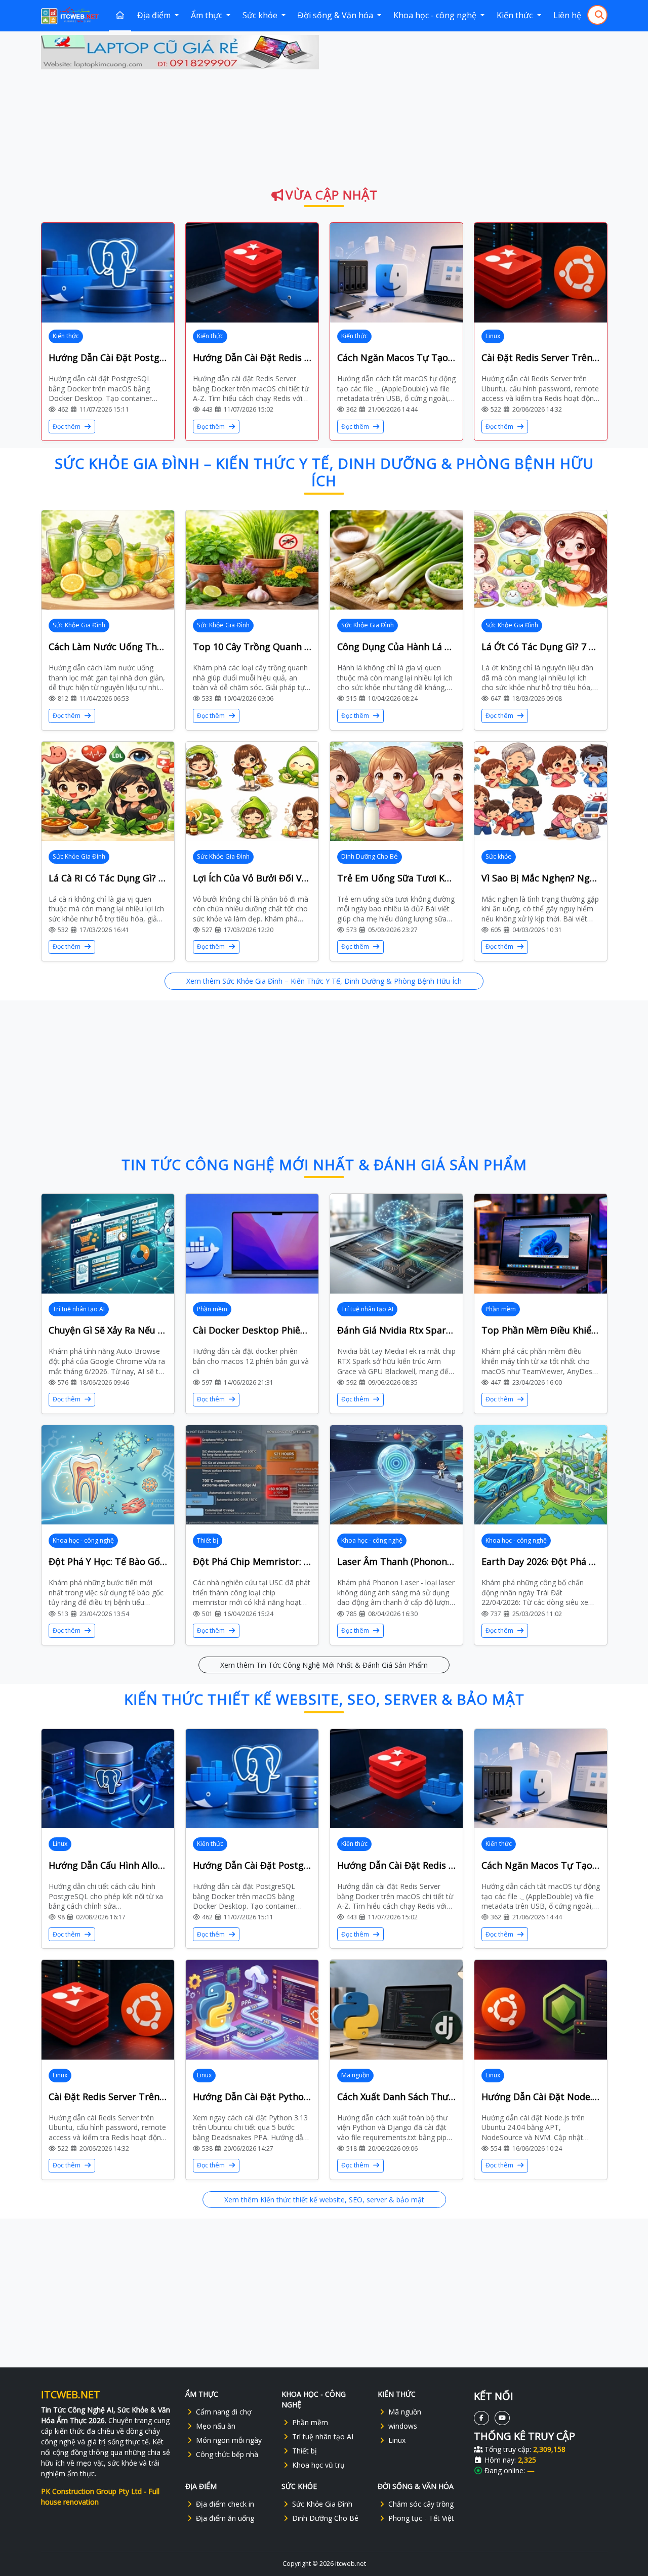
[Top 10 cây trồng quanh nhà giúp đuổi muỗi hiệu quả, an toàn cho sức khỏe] (252, 560)
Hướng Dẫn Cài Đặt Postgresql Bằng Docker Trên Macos (108, 357)
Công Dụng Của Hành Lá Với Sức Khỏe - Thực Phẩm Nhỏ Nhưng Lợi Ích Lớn (396, 647)
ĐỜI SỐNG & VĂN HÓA (416, 2486)
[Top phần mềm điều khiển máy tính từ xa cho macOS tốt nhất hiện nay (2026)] (541, 1244)
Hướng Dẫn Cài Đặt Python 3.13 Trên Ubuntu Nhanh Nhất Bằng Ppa (252, 2097)
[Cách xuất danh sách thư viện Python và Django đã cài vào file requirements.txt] (396, 2010)
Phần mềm (212, 1309)
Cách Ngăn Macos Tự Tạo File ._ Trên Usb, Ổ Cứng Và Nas (396, 357)
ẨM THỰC (202, 2394)
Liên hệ (567, 15)
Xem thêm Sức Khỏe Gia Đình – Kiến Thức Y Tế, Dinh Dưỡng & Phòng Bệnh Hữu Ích (324, 981)
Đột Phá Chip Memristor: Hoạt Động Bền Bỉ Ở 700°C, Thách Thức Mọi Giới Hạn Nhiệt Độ (252, 1561)
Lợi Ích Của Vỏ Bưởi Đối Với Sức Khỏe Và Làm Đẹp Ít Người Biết (252, 878)
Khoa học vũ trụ (318, 2465)
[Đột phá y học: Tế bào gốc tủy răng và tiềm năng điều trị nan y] (108, 1475)
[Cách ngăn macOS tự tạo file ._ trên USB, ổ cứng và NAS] (396, 273)
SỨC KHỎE (299, 2486)
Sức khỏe (261, 15)
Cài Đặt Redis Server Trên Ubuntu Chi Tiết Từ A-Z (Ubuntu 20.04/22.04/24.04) (541, 357)
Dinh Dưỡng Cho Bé (370, 856)
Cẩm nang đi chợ (224, 2412)
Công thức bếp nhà (227, 2454)
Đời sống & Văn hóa (336, 15)
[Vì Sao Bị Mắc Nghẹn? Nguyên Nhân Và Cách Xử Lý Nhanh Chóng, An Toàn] (541, 792)
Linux (493, 336)
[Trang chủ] (120, 16)
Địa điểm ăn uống (225, 2518)
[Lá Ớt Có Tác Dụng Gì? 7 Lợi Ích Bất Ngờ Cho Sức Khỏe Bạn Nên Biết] (541, 560)
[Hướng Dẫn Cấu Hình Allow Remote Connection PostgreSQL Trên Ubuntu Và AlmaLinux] (108, 1779)
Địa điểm (155, 15)
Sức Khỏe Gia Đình (79, 625)
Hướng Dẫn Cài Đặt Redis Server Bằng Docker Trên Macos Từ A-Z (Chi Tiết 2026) (252, 357)
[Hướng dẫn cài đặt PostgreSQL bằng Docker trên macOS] (108, 273)
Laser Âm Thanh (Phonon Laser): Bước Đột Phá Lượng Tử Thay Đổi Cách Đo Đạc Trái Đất (396, 1561)
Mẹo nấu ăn (216, 2426)
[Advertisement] (469, 106)
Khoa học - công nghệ (436, 15)
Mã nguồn (355, 2075)
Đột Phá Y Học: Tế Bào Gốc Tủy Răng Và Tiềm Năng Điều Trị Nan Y (108, 1561)
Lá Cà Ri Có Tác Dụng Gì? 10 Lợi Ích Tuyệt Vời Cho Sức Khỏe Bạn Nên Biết (108, 878)
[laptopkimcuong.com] (180, 52)
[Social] (481, 2418)
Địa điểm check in (225, 2504)
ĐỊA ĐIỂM (201, 2486)
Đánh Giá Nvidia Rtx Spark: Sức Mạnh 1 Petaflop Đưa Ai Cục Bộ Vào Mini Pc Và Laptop (396, 1330)
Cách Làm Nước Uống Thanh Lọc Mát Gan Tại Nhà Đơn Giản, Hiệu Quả (108, 647)
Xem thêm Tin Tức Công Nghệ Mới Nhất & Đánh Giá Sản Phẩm (324, 1665)
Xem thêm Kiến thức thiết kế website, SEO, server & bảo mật (324, 2200)
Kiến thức (516, 15)
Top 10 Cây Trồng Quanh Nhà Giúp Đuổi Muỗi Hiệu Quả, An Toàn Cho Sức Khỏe (252, 647)
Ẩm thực (208, 15)
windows (403, 2426)
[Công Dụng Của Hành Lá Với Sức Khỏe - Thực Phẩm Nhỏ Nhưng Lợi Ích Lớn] (396, 560)
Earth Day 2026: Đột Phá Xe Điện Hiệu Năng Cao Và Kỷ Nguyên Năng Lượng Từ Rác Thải (541, 1561)
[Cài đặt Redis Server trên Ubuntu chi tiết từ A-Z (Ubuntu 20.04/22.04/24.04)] (541, 273)
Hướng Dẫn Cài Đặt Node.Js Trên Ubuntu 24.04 (541, 2097)
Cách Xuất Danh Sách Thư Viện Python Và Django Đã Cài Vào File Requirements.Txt (396, 2097)
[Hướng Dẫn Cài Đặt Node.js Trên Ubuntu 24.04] (541, 2010)
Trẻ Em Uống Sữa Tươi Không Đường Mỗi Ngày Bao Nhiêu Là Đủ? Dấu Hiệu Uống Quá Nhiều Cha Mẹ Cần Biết (396, 878)
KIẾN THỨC (397, 2394)
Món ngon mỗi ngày (229, 2440)
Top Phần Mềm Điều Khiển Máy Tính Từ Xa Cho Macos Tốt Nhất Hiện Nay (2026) (541, 1330)
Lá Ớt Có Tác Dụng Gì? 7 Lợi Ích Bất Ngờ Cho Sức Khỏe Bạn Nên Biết (541, 647)
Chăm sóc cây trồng (421, 2504)
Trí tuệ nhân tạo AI (79, 1309)
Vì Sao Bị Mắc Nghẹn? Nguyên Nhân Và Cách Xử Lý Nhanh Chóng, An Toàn (541, 878)
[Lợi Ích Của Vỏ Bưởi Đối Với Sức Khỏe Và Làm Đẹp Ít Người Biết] (252, 792)
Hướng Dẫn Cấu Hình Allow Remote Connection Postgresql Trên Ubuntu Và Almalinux (108, 1865)
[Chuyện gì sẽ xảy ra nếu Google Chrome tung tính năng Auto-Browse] (108, 1244)
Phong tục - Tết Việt (421, 2518)
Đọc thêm (67, 427)
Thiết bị (208, 1540)
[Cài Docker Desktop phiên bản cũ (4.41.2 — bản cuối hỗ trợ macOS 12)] (252, 1244)
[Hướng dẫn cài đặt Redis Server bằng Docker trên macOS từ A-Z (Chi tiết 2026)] (252, 273)
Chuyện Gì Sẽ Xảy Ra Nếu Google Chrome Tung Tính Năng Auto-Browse (108, 1330)
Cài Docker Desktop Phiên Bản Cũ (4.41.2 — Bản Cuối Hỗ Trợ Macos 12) (252, 1330)
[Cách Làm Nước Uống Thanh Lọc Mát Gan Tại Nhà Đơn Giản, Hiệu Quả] (108, 560)
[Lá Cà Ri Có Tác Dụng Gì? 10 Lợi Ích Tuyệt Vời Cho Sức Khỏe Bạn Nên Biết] (108, 792)
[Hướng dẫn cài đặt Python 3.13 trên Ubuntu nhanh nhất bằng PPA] (252, 2010)
